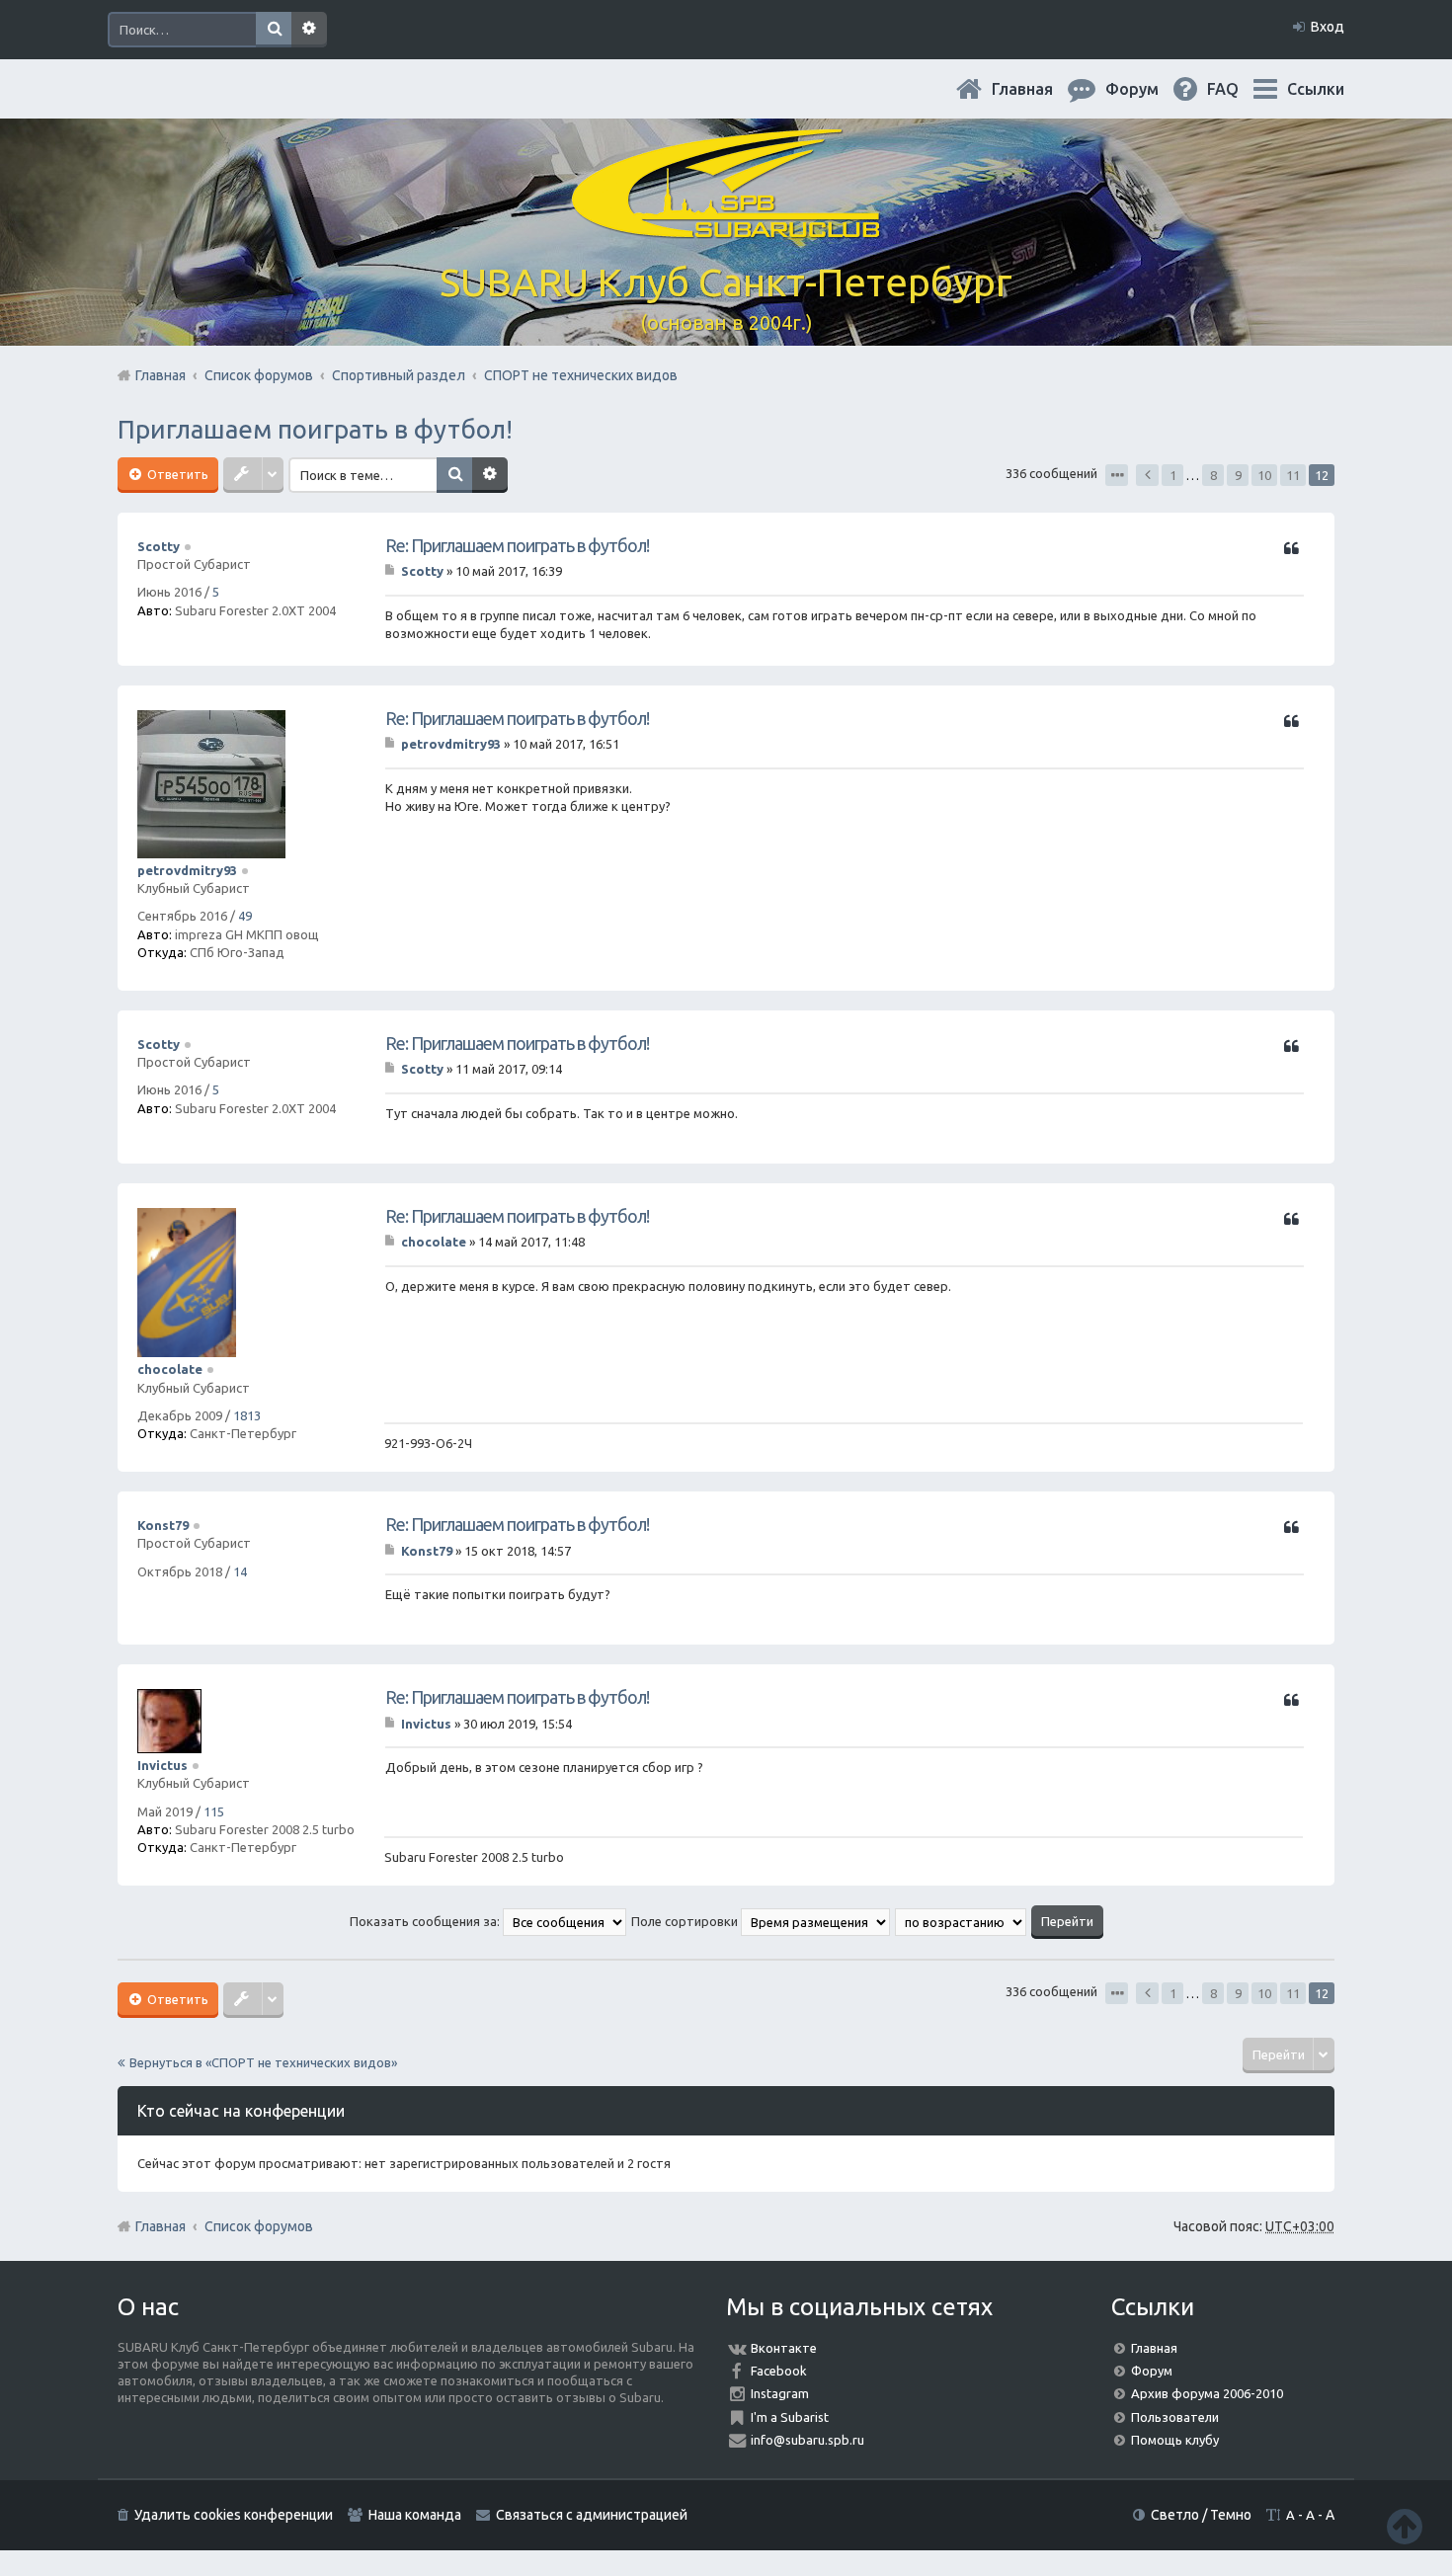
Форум (1152, 2371)
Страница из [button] (1117, 475)
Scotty (159, 546)
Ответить (176, 474)
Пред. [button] (1147, 475)
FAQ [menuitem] (1239, 89)
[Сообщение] (392, 571)
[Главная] (726, 227)
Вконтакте (784, 2348)
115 (214, 1811)
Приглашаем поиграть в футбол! (315, 429)
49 (245, 916)
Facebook (779, 2371)
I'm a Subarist (790, 2417)
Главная (1038, 89)
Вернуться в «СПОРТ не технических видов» (263, 2062)
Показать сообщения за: (426, 1921)
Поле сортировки (686, 1921)
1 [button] (1173, 475)
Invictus (162, 1765)
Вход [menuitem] (1328, 27)
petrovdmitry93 (187, 870)
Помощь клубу (1175, 2440)
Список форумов (259, 2226)
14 (240, 1571)
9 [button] (1238, 475)
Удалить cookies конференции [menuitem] (234, 2515)
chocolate (170, 1369)
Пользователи (1175, 2417)
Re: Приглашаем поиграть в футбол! (517, 545)
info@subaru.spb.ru (807, 2440)
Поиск (274, 30)
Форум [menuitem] (1148, 89)
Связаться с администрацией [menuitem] (592, 2515)
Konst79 (163, 1525)
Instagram (780, 2393)
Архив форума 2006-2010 (1207, 2393)
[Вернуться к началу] (1405, 2526)
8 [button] (1213, 475)
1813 (247, 1415)
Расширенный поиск (309, 30)
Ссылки (1316, 89)
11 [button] (1293, 475)
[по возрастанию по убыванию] (962, 1921)
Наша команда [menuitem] (415, 2515)
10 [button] (1264, 475)
